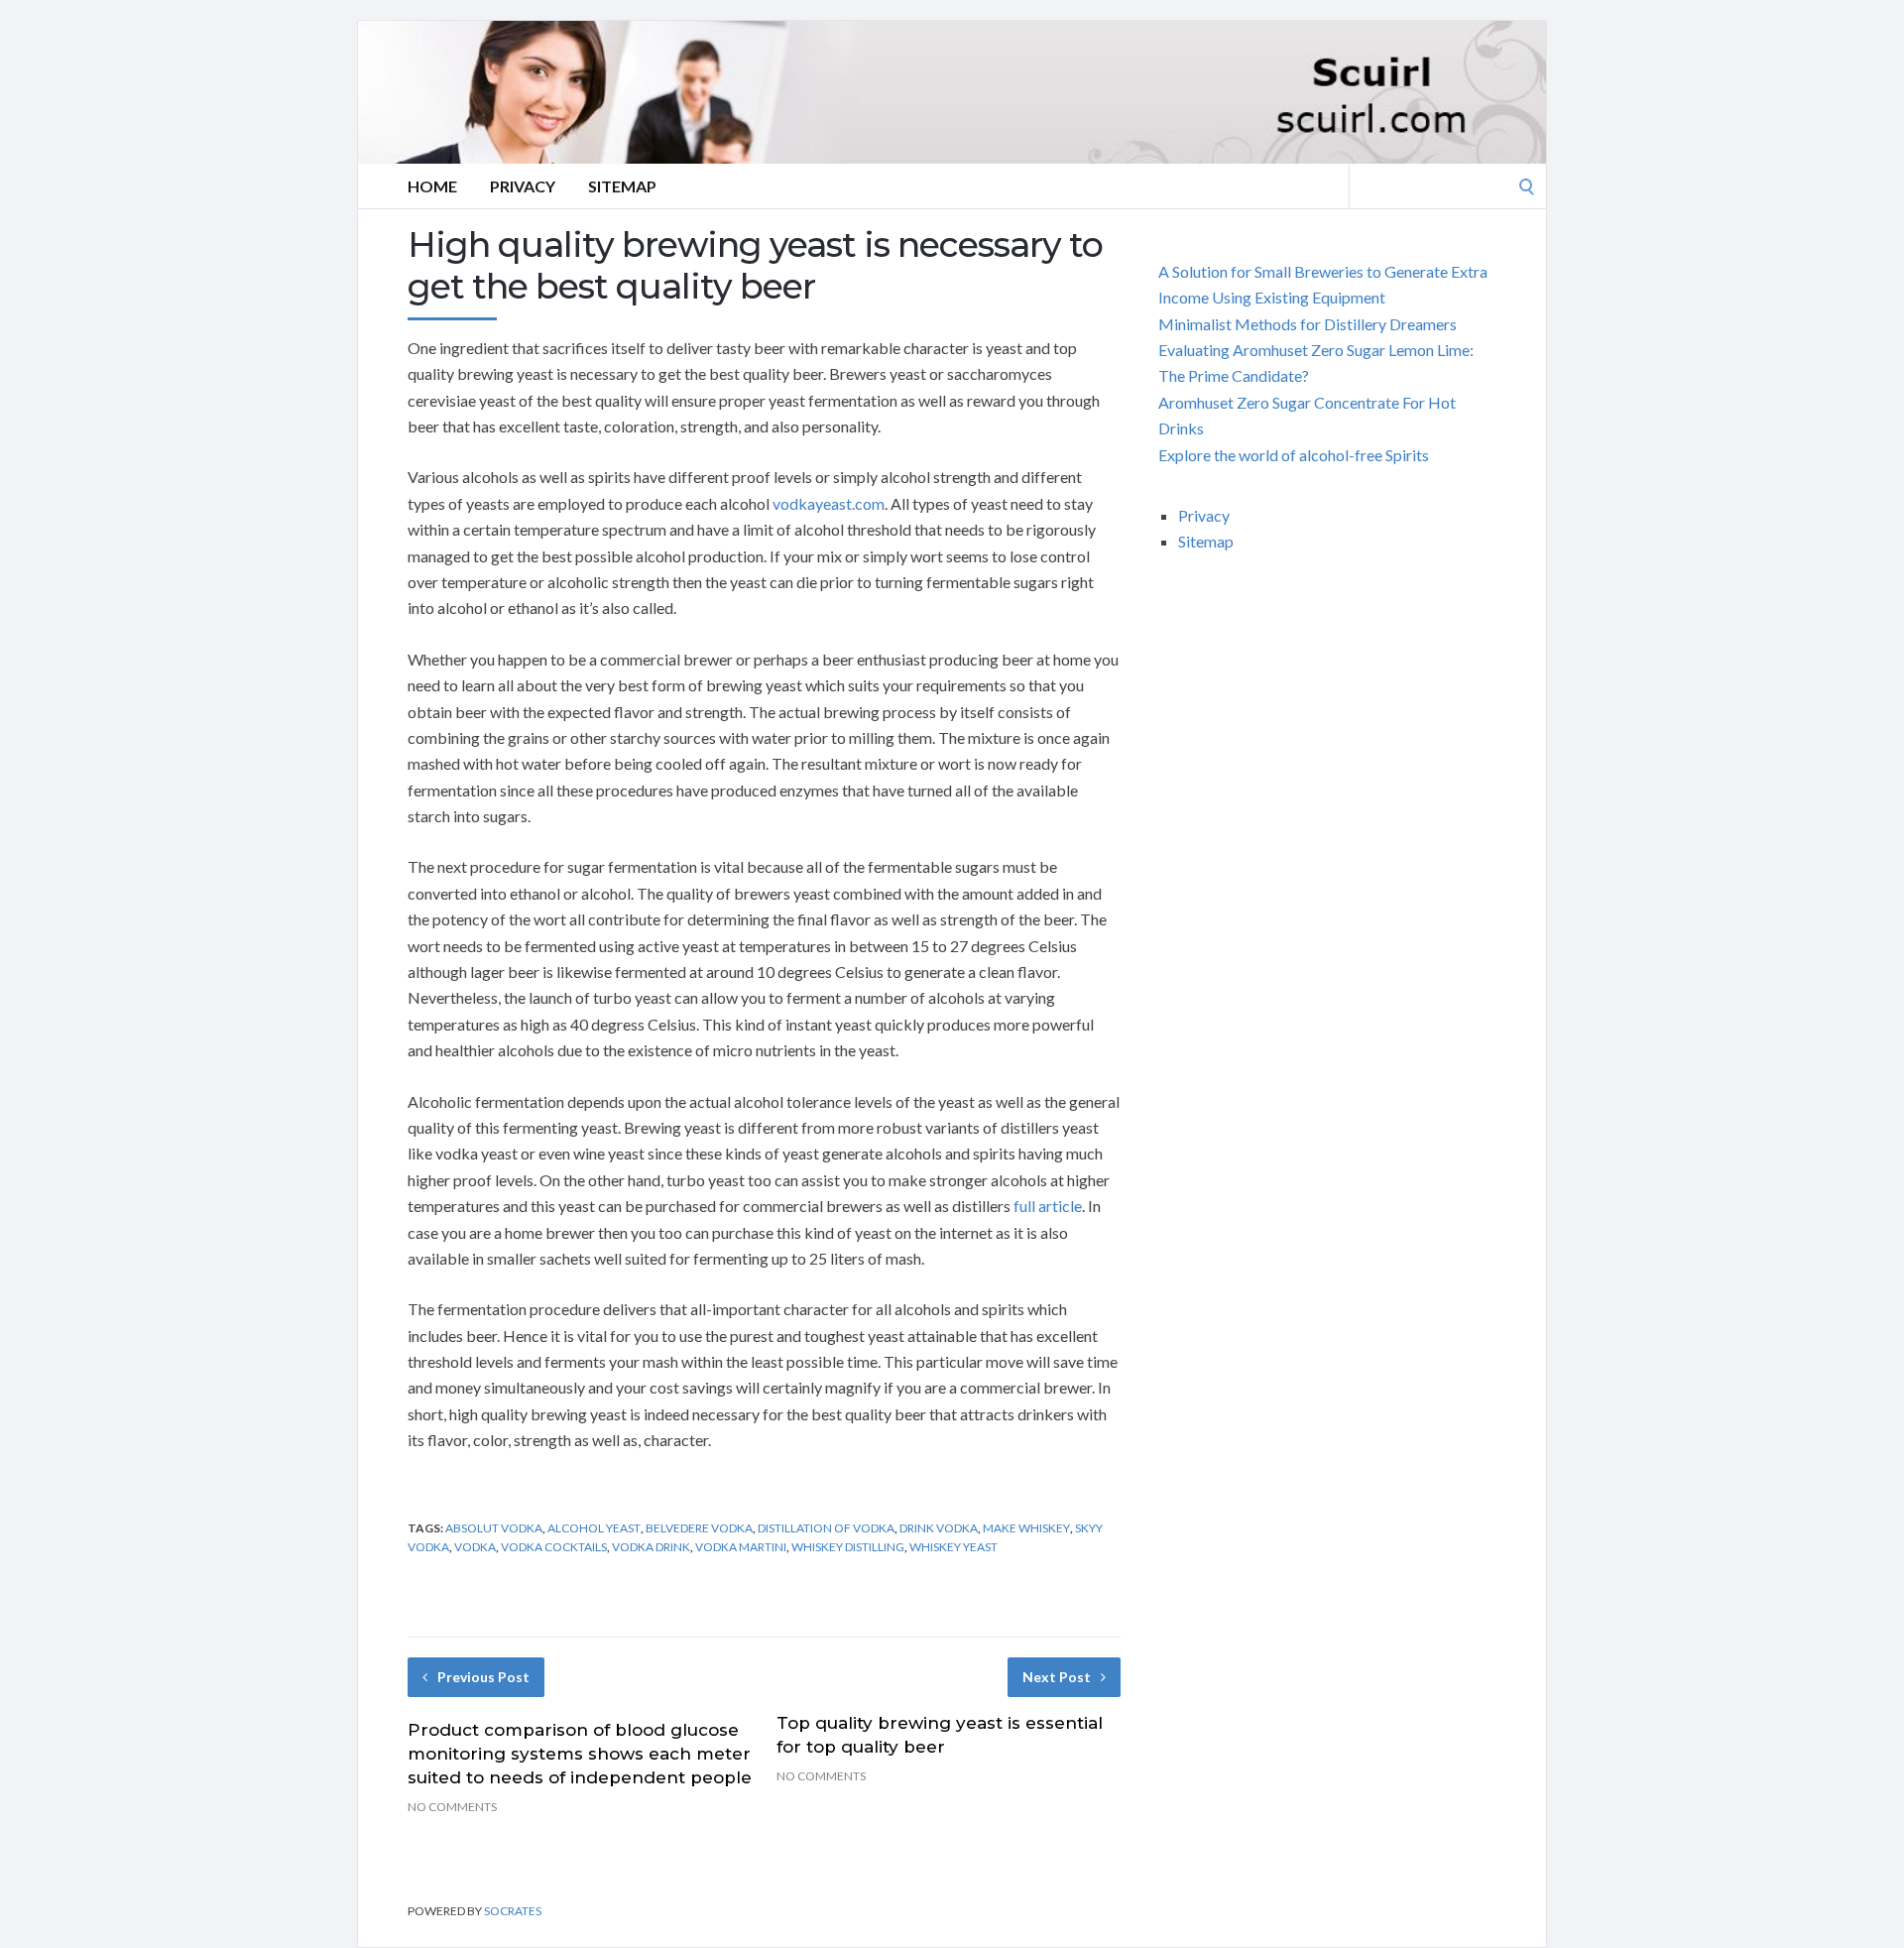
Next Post (1057, 1677)
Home (432, 186)
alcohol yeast (594, 1528)
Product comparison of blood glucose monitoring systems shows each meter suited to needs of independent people (580, 1754)
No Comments (452, 1807)
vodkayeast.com (829, 503)
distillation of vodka (826, 1528)
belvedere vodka (699, 1528)
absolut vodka (494, 1528)
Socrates (513, 1911)
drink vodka (939, 1528)
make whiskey (1026, 1528)
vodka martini (741, 1547)
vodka (475, 1547)
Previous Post (483, 1677)
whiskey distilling (848, 1547)
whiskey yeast (953, 1547)
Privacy (523, 186)
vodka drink (651, 1547)
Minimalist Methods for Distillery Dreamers (1308, 324)
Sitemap (622, 186)
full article (1048, 1206)
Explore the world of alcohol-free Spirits (1294, 455)
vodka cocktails (554, 1547)
